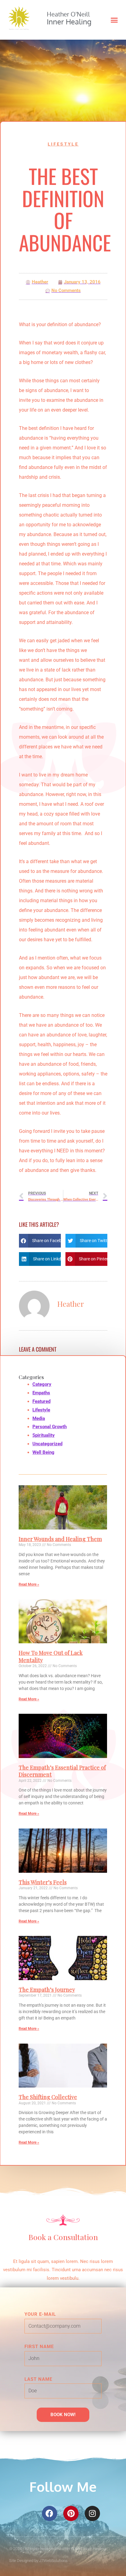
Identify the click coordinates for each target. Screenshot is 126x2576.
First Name (39, 2347)
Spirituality (44, 1435)
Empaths (41, 1393)
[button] (114, 20)
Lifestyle (63, 144)
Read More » (29, 1584)
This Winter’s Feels (43, 1882)
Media (39, 1418)
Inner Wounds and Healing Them (60, 1539)
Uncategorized (47, 1444)
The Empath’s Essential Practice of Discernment (62, 1771)
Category (42, 1384)
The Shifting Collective (48, 2097)
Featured (41, 1401)
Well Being (43, 1452)
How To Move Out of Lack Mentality (51, 1656)
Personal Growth (50, 1427)
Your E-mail (40, 2314)
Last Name (38, 2379)
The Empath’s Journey (47, 1990)
